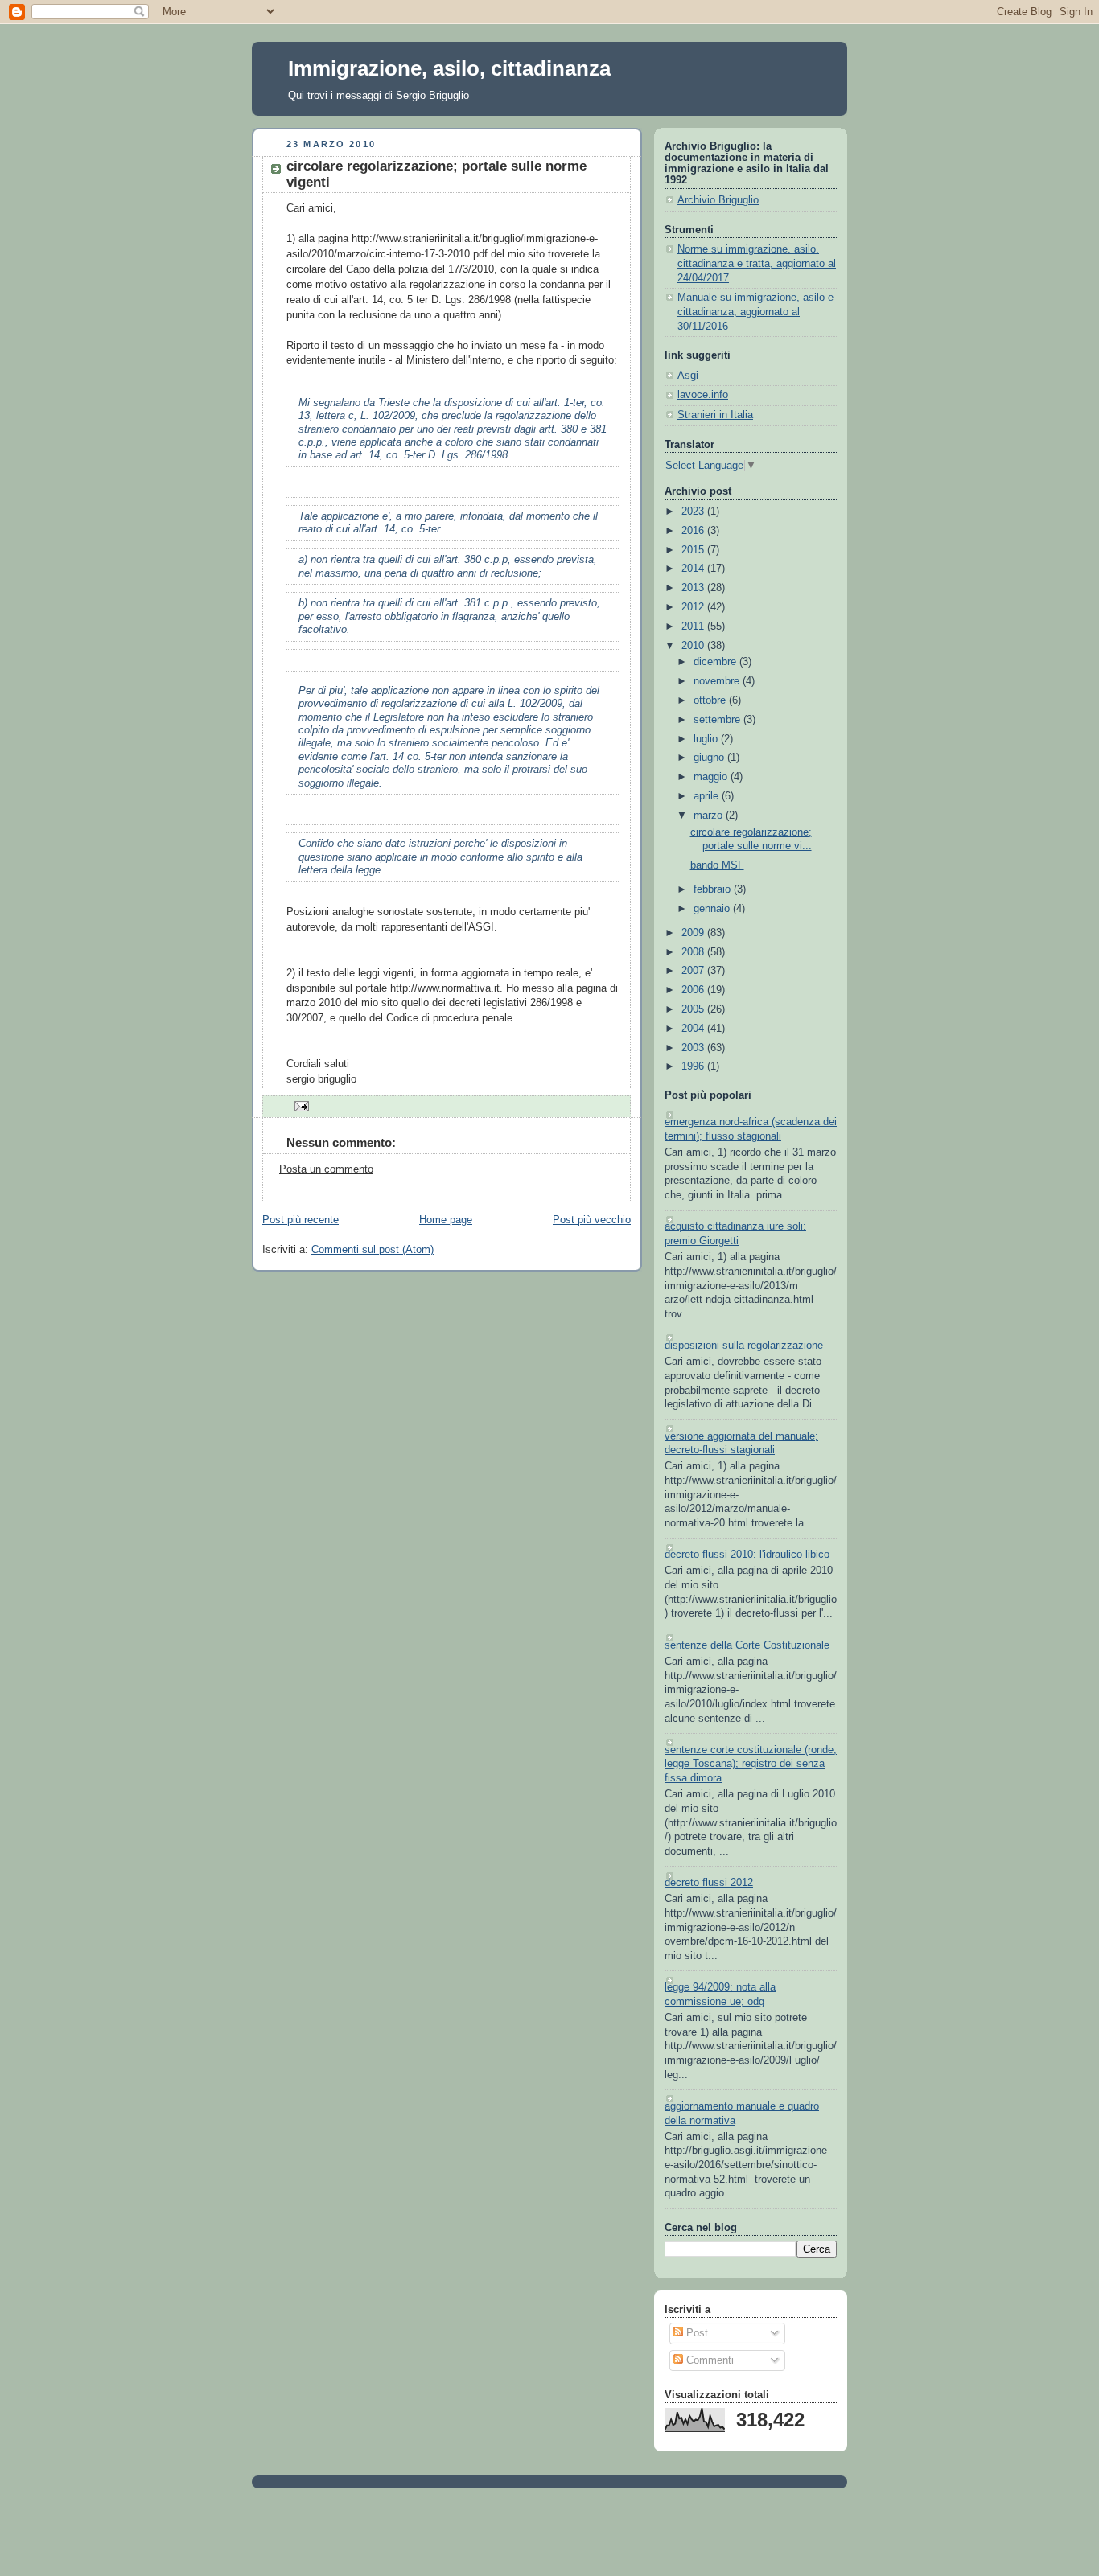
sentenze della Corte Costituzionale (747, 1645)
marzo (710, 816)
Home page (446, 1220)
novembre (718, 681)
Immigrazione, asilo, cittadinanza (449, 68)
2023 (694, 512)
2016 (694, 531)
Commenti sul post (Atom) (373, 1250)
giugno (710, 758)
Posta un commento (326, 1169)
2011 (694, 627)
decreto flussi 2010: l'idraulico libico (747, 1555)
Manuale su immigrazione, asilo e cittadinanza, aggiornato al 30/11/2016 (755, 312)
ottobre (711, 700)
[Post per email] (299, 1106)
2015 (694, 550)
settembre (718, 720)
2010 (694, 646)
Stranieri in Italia (715, 415)
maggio (712, 777)
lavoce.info (703, 395)
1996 (694, 1066)
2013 (694, 588)
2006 (694, 990)
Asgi (688, 376)
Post (696, 2333)
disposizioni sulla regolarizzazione (744, 1346)
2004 (694, 1029)
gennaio (713, 909)
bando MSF (717, 865)
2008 (694, 952)
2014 (694, 569)
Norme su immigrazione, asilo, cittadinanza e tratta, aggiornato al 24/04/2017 (757, 263)
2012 (694, 607)
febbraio (714, 889)
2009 (694, 933)
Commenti (708, 2360)
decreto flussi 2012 (709, 1883)
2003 (694, 1048)
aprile (708, 796)
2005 (694, 1009)
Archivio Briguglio (718, 200)
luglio (707, 739)
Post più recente (300, 1220)
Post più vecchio (592, 1220)
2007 (694, 971)
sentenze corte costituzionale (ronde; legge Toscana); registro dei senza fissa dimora (751, 1764)
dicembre (716, 662)
